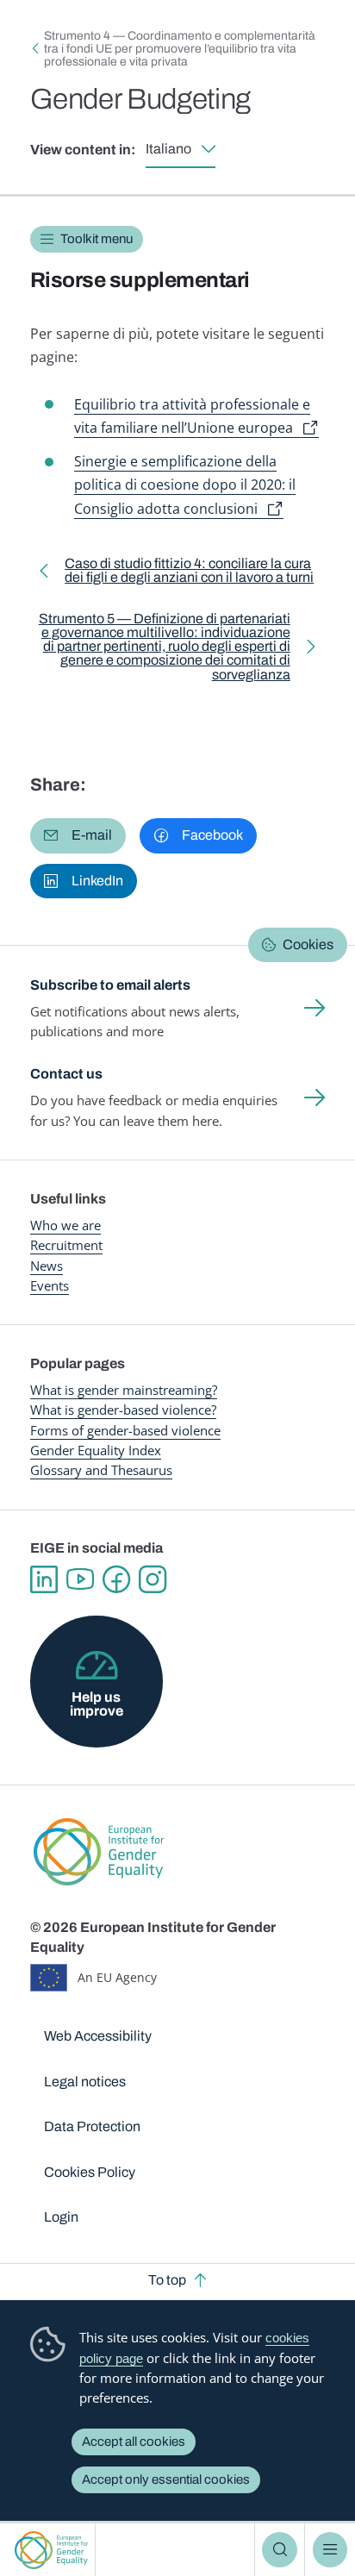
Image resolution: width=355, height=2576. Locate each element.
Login (61, 2217)
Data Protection (92, 2126)
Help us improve (97, 1704)
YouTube (80, 1579)
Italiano (168, 149)
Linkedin (44, 1579)
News (47, 1266)
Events (50, 1285)
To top (167, 2280)
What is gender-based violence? (123, 1410)
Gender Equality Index (96, 1450)
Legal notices (85, 2082)
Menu (330, 2549)
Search (279, 2549)
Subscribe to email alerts (110, 985)
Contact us (66, 1074)
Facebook (116, 1579)
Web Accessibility (98, 2036)
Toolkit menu (97, 239)
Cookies (308, 944)
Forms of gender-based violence (125, 1430)
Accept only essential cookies (166, 2479)
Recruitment (66, 1245)
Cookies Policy (90, 2172)
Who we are (65, 1225)
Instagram (153, 1579)
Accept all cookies (134, 2442)
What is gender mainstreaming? (124, 1390)
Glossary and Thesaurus (101, 1470)
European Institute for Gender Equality (51, 2550)
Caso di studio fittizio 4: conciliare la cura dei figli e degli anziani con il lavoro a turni (189, 573)
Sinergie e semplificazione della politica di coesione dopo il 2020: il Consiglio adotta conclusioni (185, 485)
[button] (78, 835)
